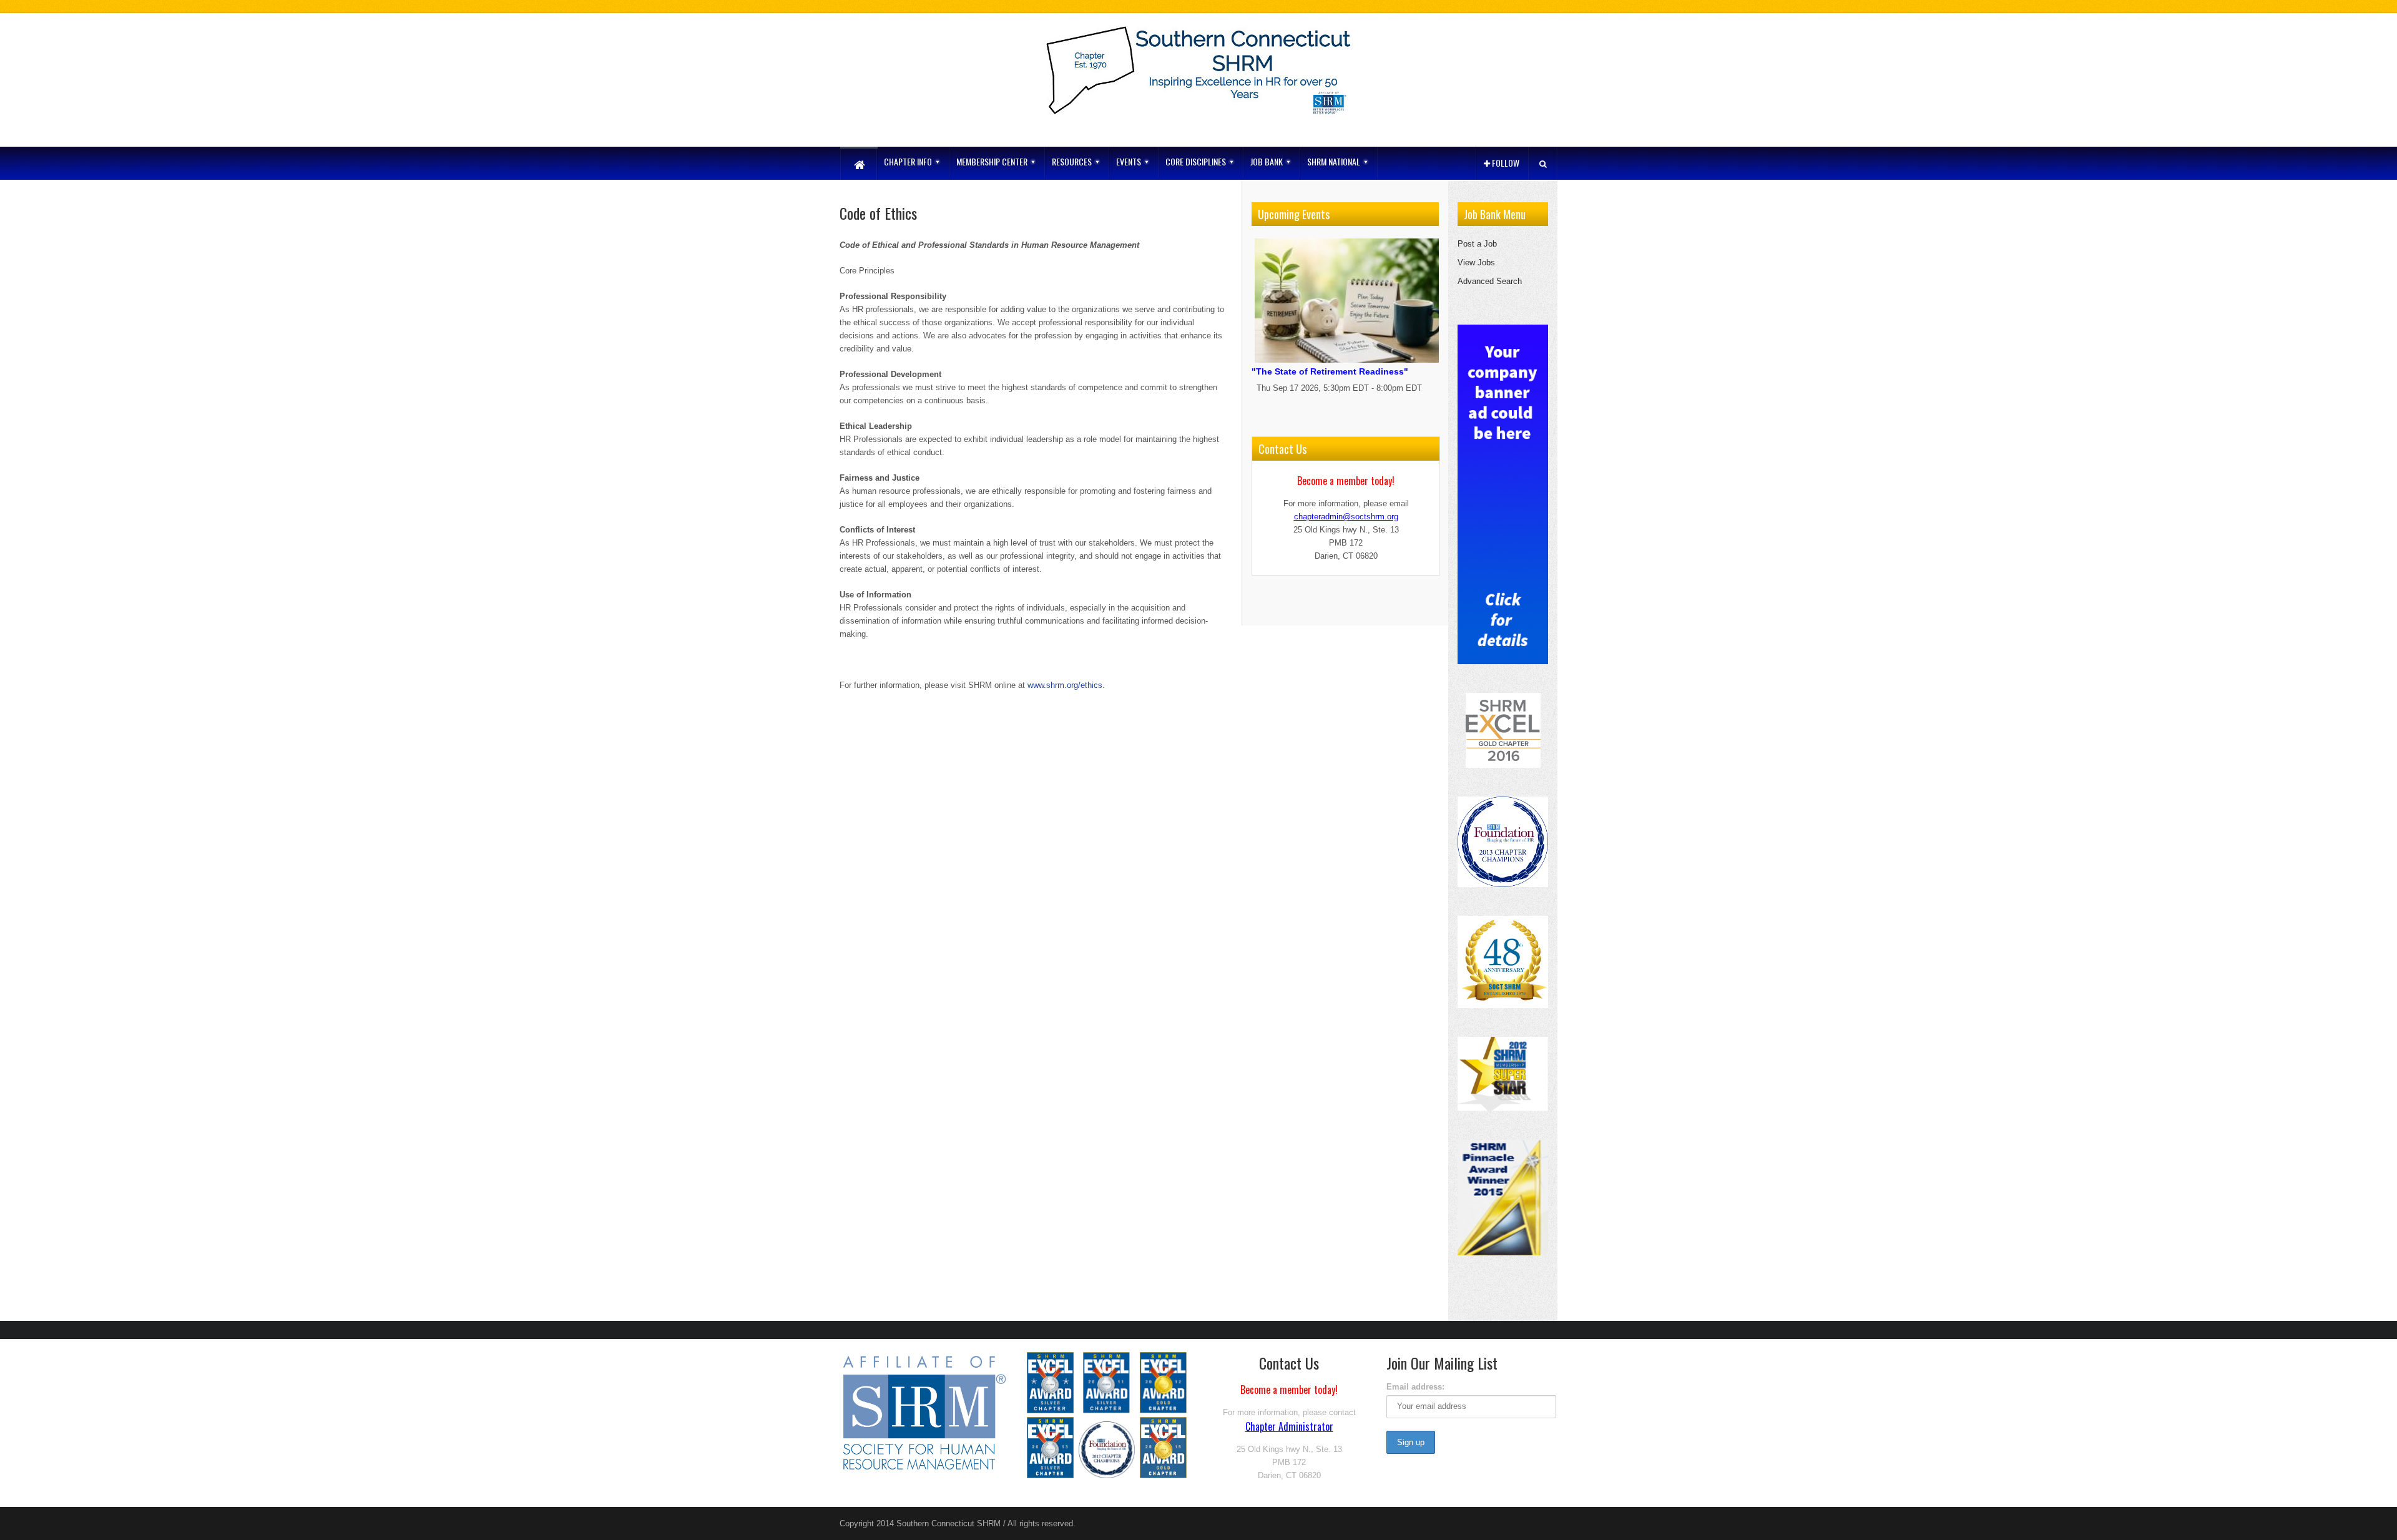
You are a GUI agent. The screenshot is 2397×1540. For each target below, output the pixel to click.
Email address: (1415, 1387)
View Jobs (1476, 262)
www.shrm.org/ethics (1065, 685)
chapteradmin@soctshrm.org (1346, 517)
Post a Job (1477, 244)
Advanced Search (1490, 281)
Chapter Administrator (1289, 1426)
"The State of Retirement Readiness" (1330, 371)
